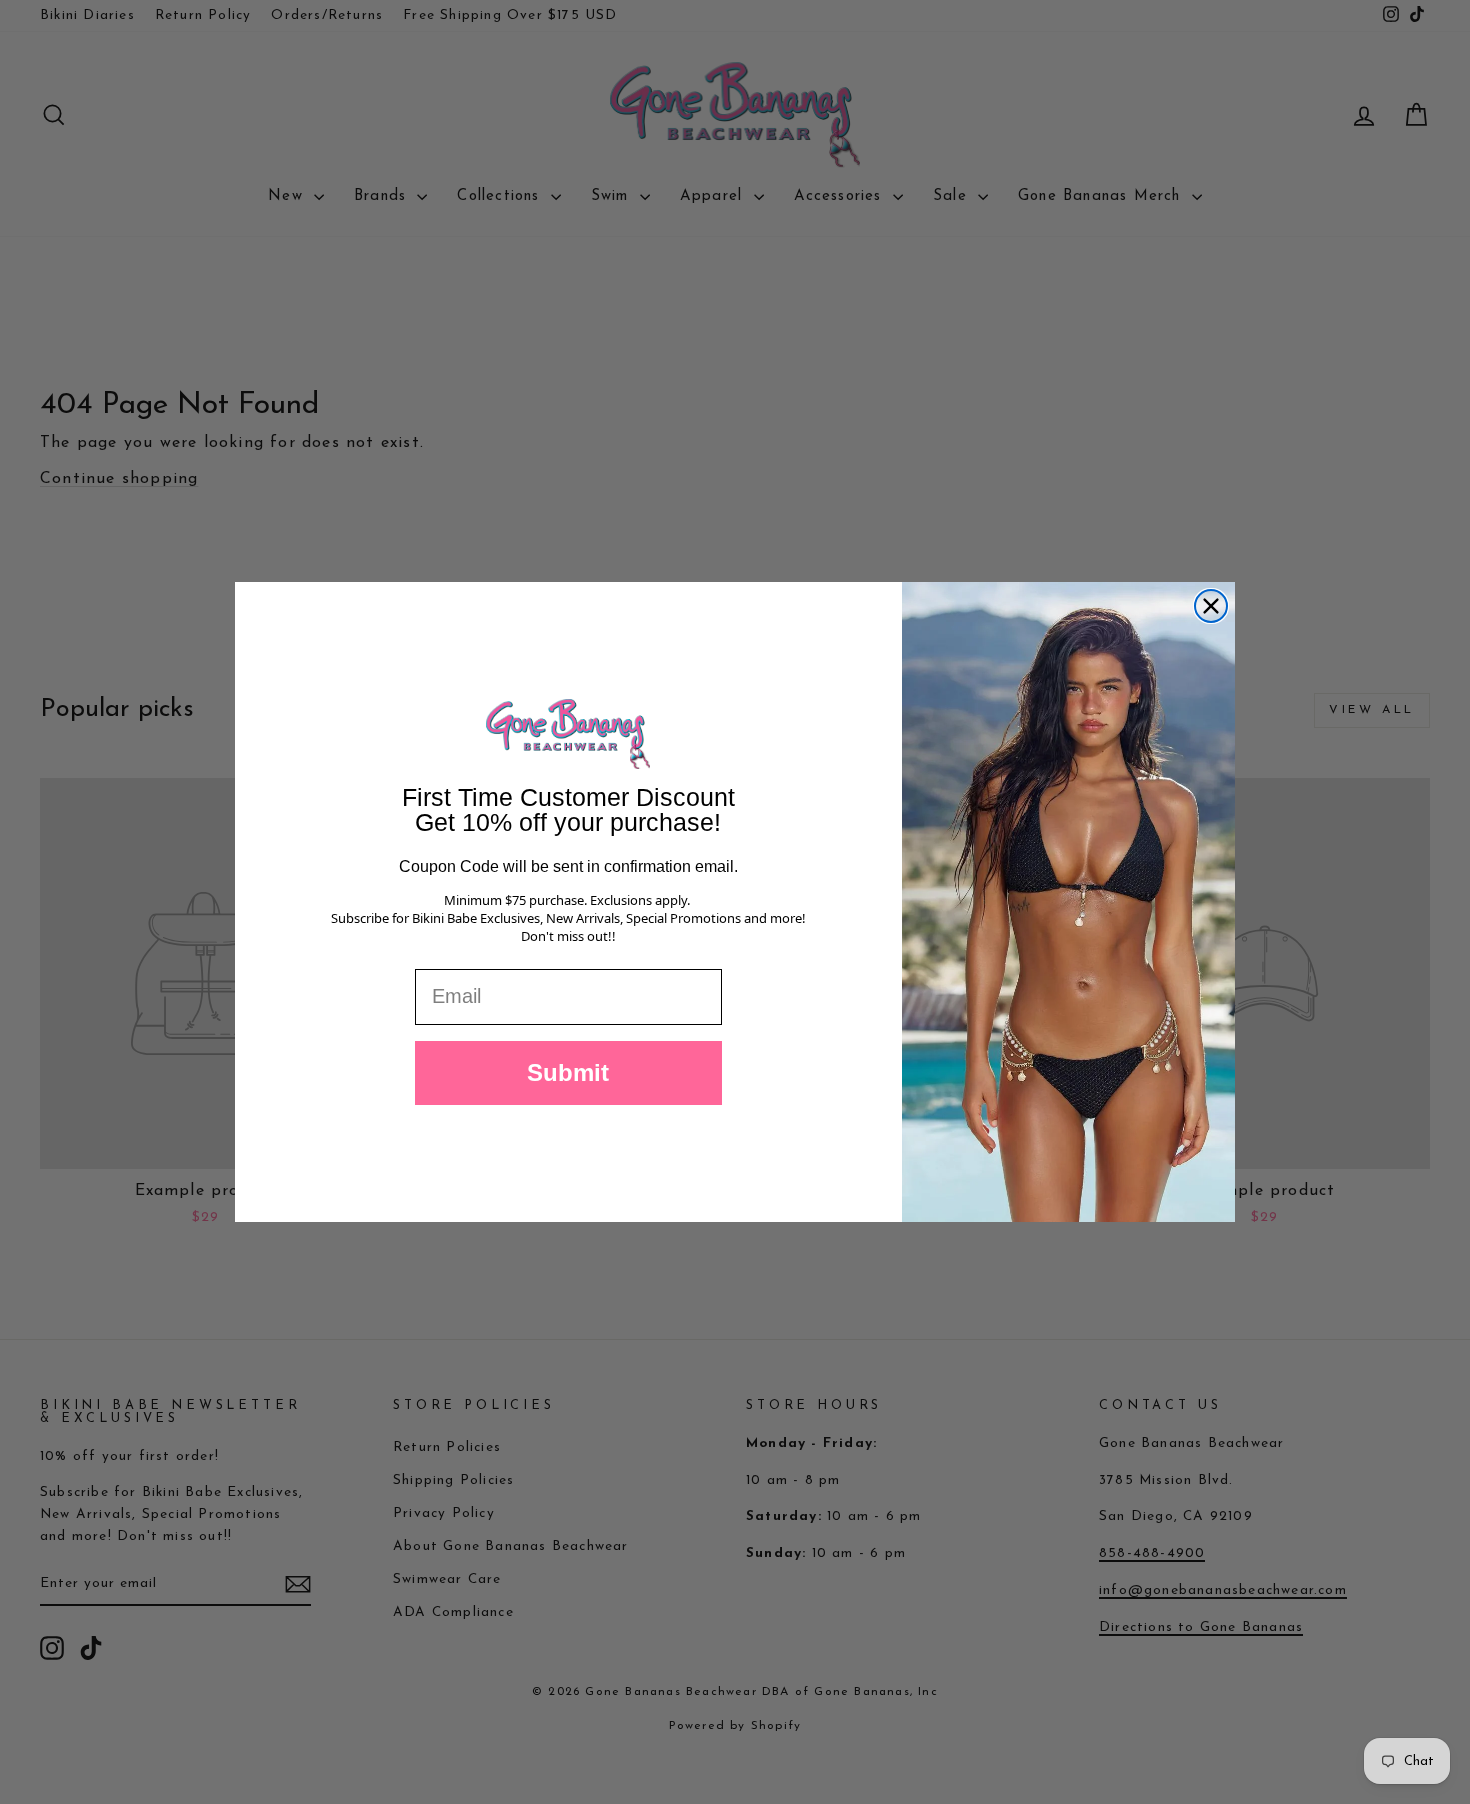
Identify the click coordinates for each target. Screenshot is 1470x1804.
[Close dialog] (1211, 606)
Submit (568, 1072)
